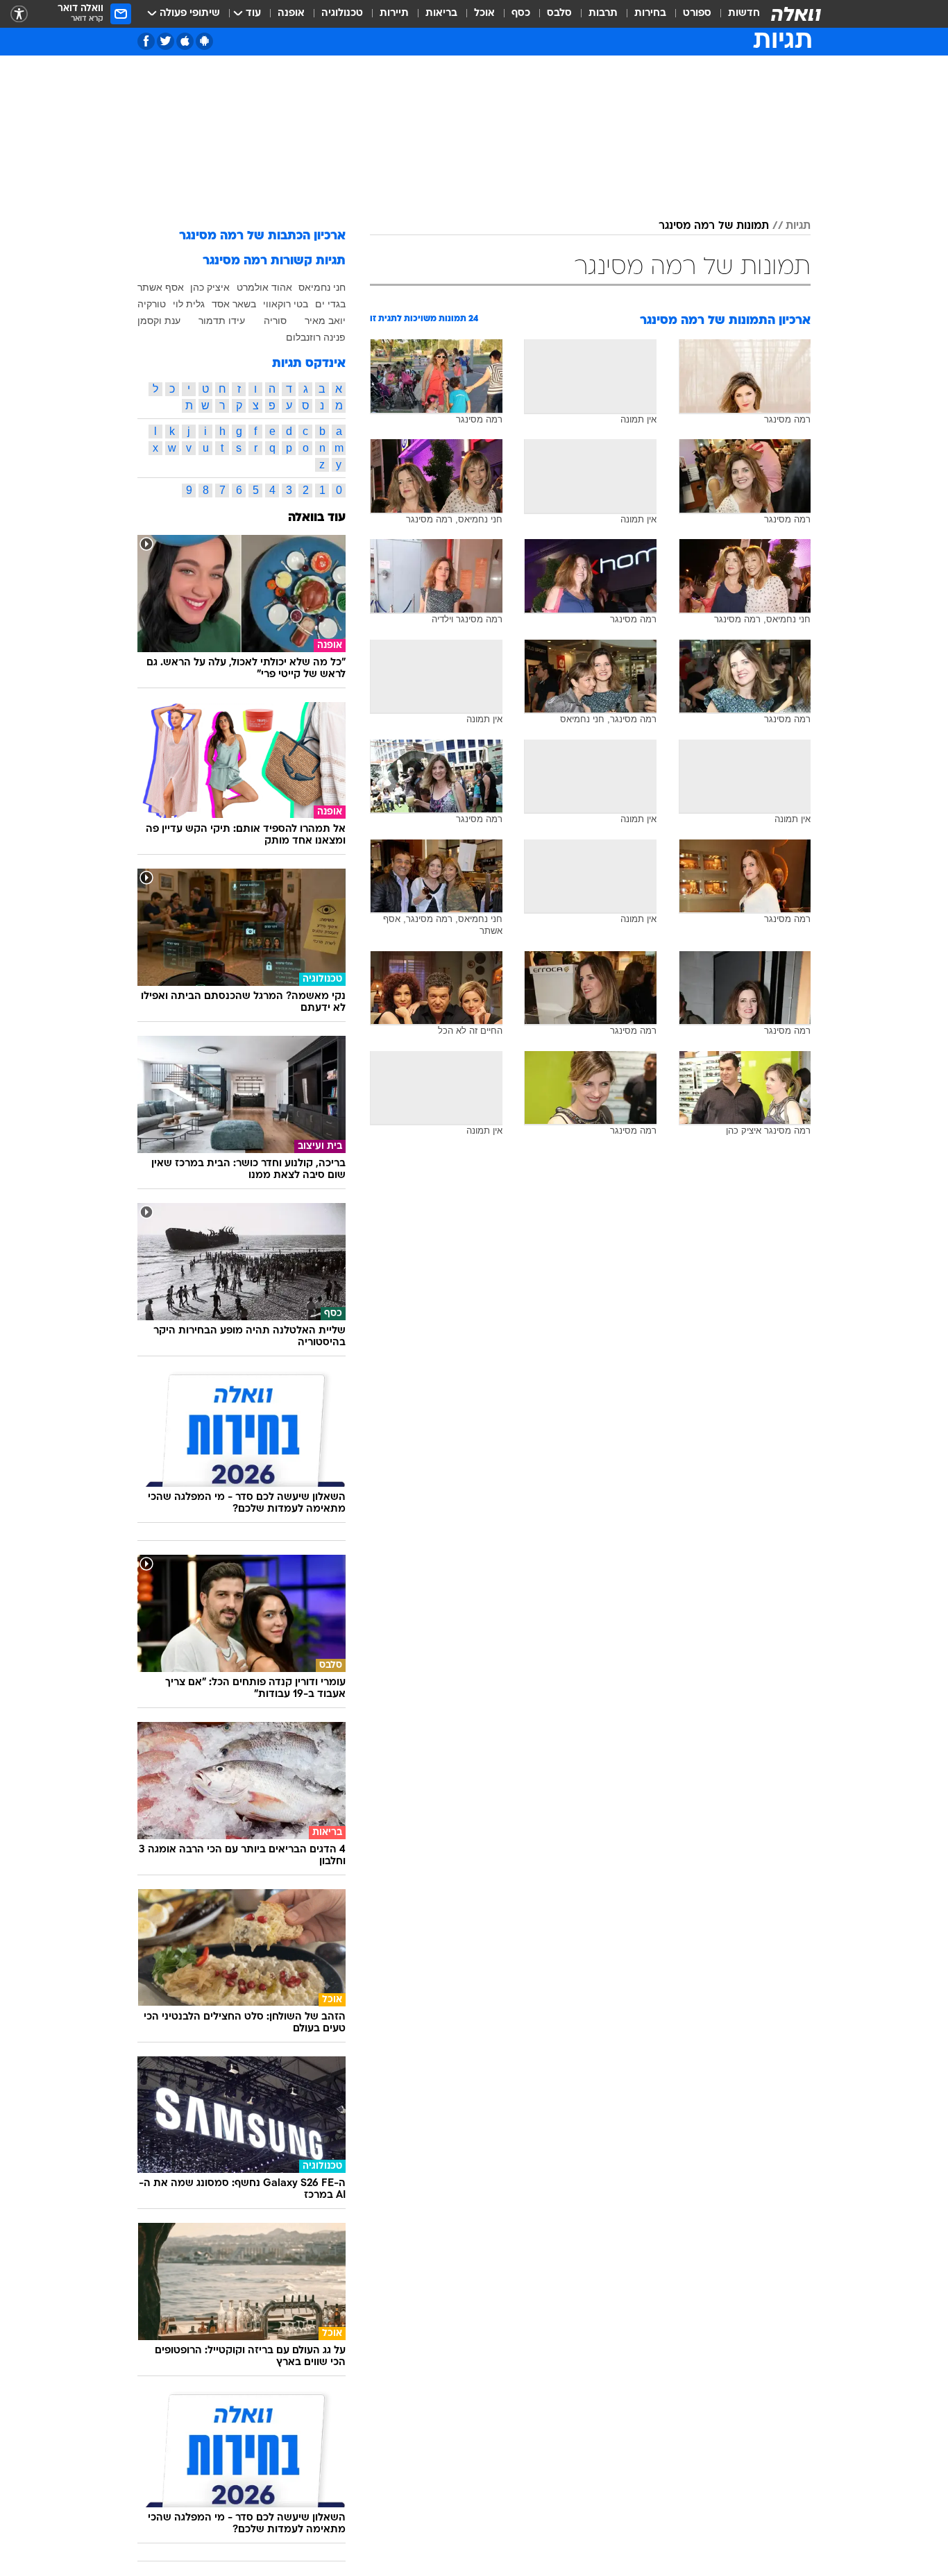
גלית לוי (189, 304)
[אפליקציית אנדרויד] (204, 41)
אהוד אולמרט (264, 287)
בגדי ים (330, 304)
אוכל (484, 14)
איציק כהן (210, 287)
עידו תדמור (222, 321)
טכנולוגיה (342, 14)
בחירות (650, 14)
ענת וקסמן (159, 321)
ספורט (697, 14)
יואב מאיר (325, 321)
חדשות (744, 14)
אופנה (291, 14)
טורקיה (152, 304)
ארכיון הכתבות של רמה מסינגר (262, 236)
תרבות (603, 14)
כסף (521, 14)
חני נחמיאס (322, 287)
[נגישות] (19, 14)
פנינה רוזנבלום (316, 337)
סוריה (275, 321)
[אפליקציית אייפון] (185, 41)
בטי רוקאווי (286, 304)
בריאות (441, 14)
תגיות (798, 226)
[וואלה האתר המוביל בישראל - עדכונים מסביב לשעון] (796, 14)
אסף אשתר (161, 287)
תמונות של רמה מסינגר (714, 226)
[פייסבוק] (146, 41)
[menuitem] (736, 14)
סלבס (559, 14)
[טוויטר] (166, 41)
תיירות (394, 14)
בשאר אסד (234, 304)
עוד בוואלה (317, 518)
